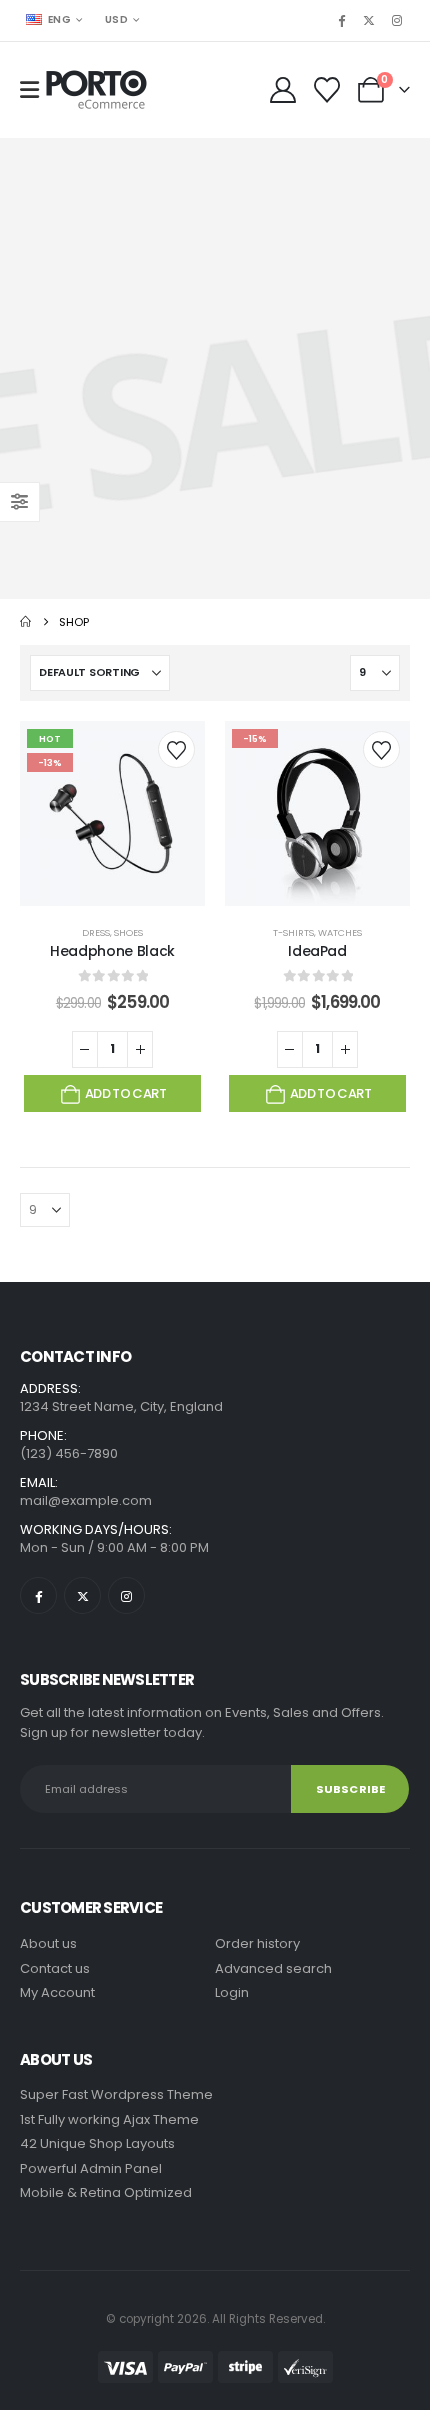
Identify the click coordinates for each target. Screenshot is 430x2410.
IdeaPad (317, 951)
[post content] (112, 813)
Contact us (55, 1968)
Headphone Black (112, 951)
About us (48, 1943)
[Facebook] (341, 20)
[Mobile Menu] (29, 90)
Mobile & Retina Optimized (106, 2192)
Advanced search (273, 1968)
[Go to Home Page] (25, 622)
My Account (57, 1992)
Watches (340, 932)
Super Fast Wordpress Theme (116, 2094)
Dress (96, 932)
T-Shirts (293, 932)
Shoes (128, 932)
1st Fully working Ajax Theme (109, 2119)
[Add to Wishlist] (176, 750)
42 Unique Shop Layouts (97, 2143)
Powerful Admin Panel (91, 2168)
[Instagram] (397, 20)
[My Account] (282, 90)
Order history (257, 1943)
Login (232, 1992)
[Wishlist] (327, 90)
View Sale (215, 364)
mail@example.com (86, 1500)
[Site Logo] (96, 90)
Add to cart (125, 1093)
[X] (369, 20)
